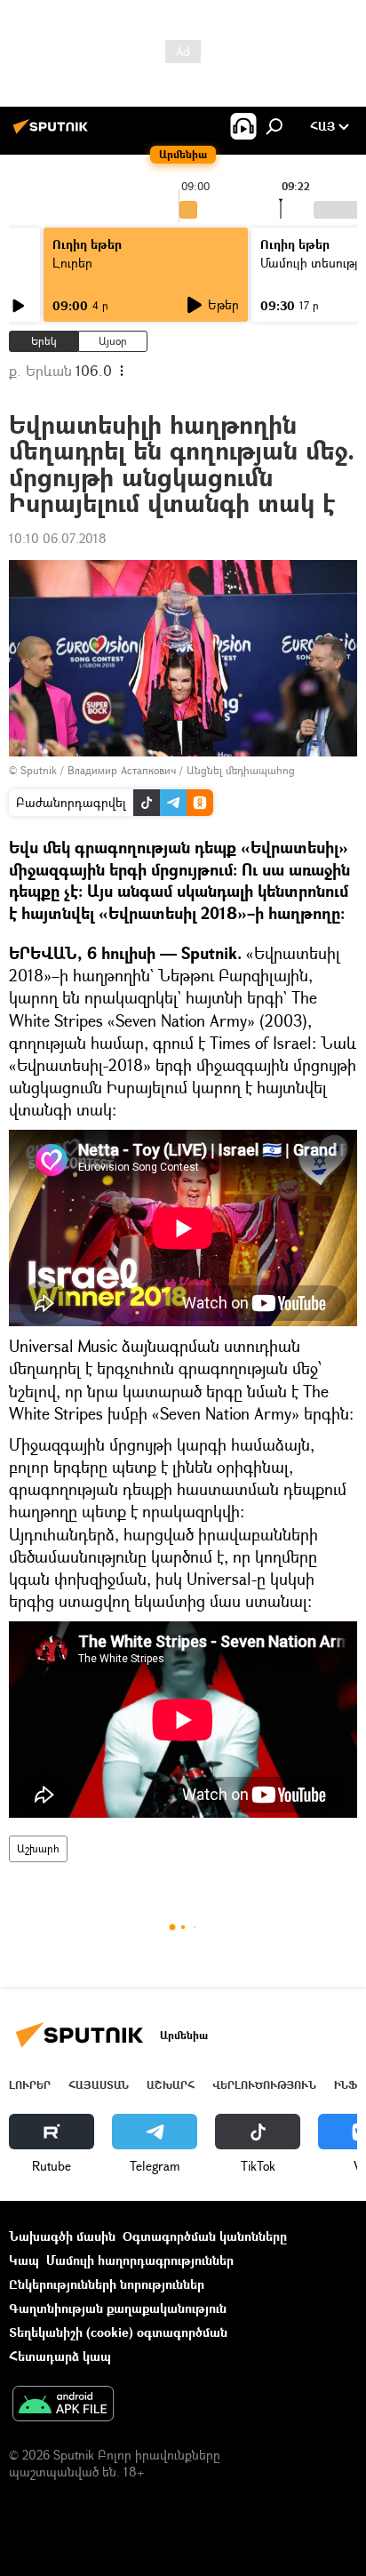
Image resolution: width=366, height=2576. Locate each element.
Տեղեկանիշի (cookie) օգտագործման (118, 2332)
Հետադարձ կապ (60, 2356)
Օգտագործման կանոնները (205, 2236)
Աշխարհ (38, 1848)
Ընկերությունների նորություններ (107, 2284)
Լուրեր (72, 263)
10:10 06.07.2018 (58, 538)
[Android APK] (63, 2405)
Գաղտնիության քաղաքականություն (118, 2308)
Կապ (24, 2260)
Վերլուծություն (264, 2085)
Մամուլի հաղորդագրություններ (140, 2260)
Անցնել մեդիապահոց (241, 770)
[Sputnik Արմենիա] (53, 133)
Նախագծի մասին (62, 2236)
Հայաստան (99, 2085)
